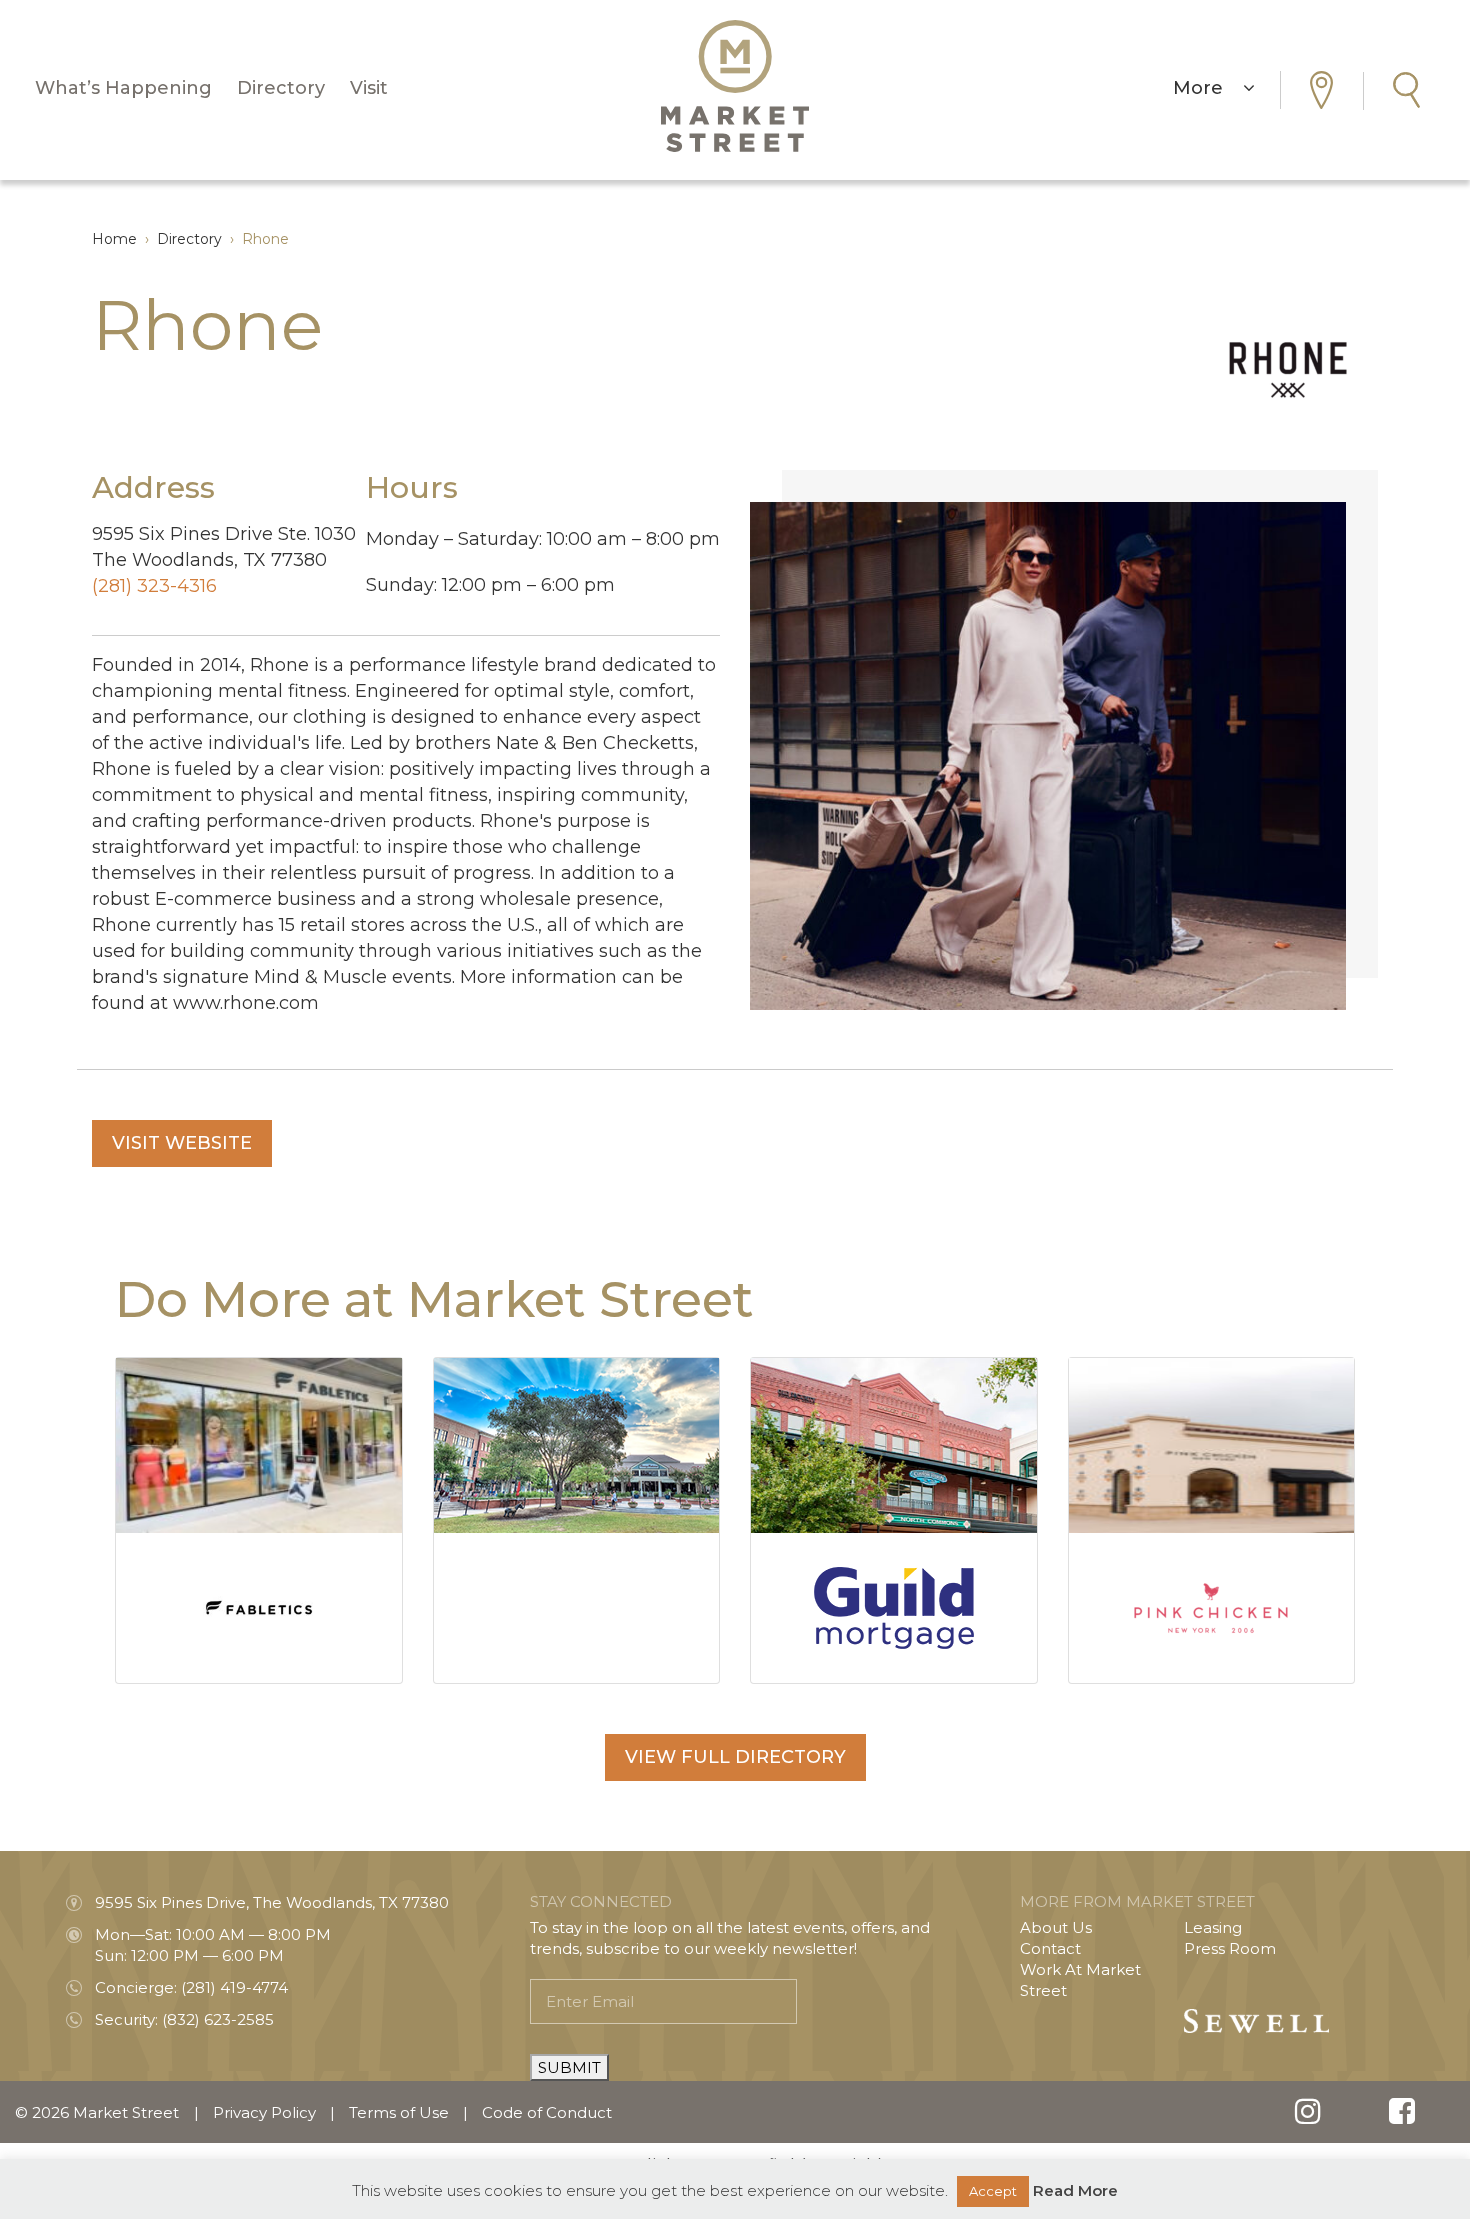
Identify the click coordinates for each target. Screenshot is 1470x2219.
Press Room (1230, 1948)
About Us (1056, 1927)
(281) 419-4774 (234, 1987)
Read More (1075, 2190)
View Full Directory (735, 1757)
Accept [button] (993, 2191)
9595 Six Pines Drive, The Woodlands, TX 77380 (272, 1902)
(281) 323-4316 (154, 586)
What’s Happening (123, 88)
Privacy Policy (264, 2112)
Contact (1050, 1948)
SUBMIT (569, 2067)
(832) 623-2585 (218, 2019)
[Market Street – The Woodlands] (735, 86)
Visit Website (182, 1143)
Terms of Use (399, 2112)
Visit (369, 88)
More (1208, 88)
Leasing (1213, 1927)
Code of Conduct (547, 2112)
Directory (281, 88)
